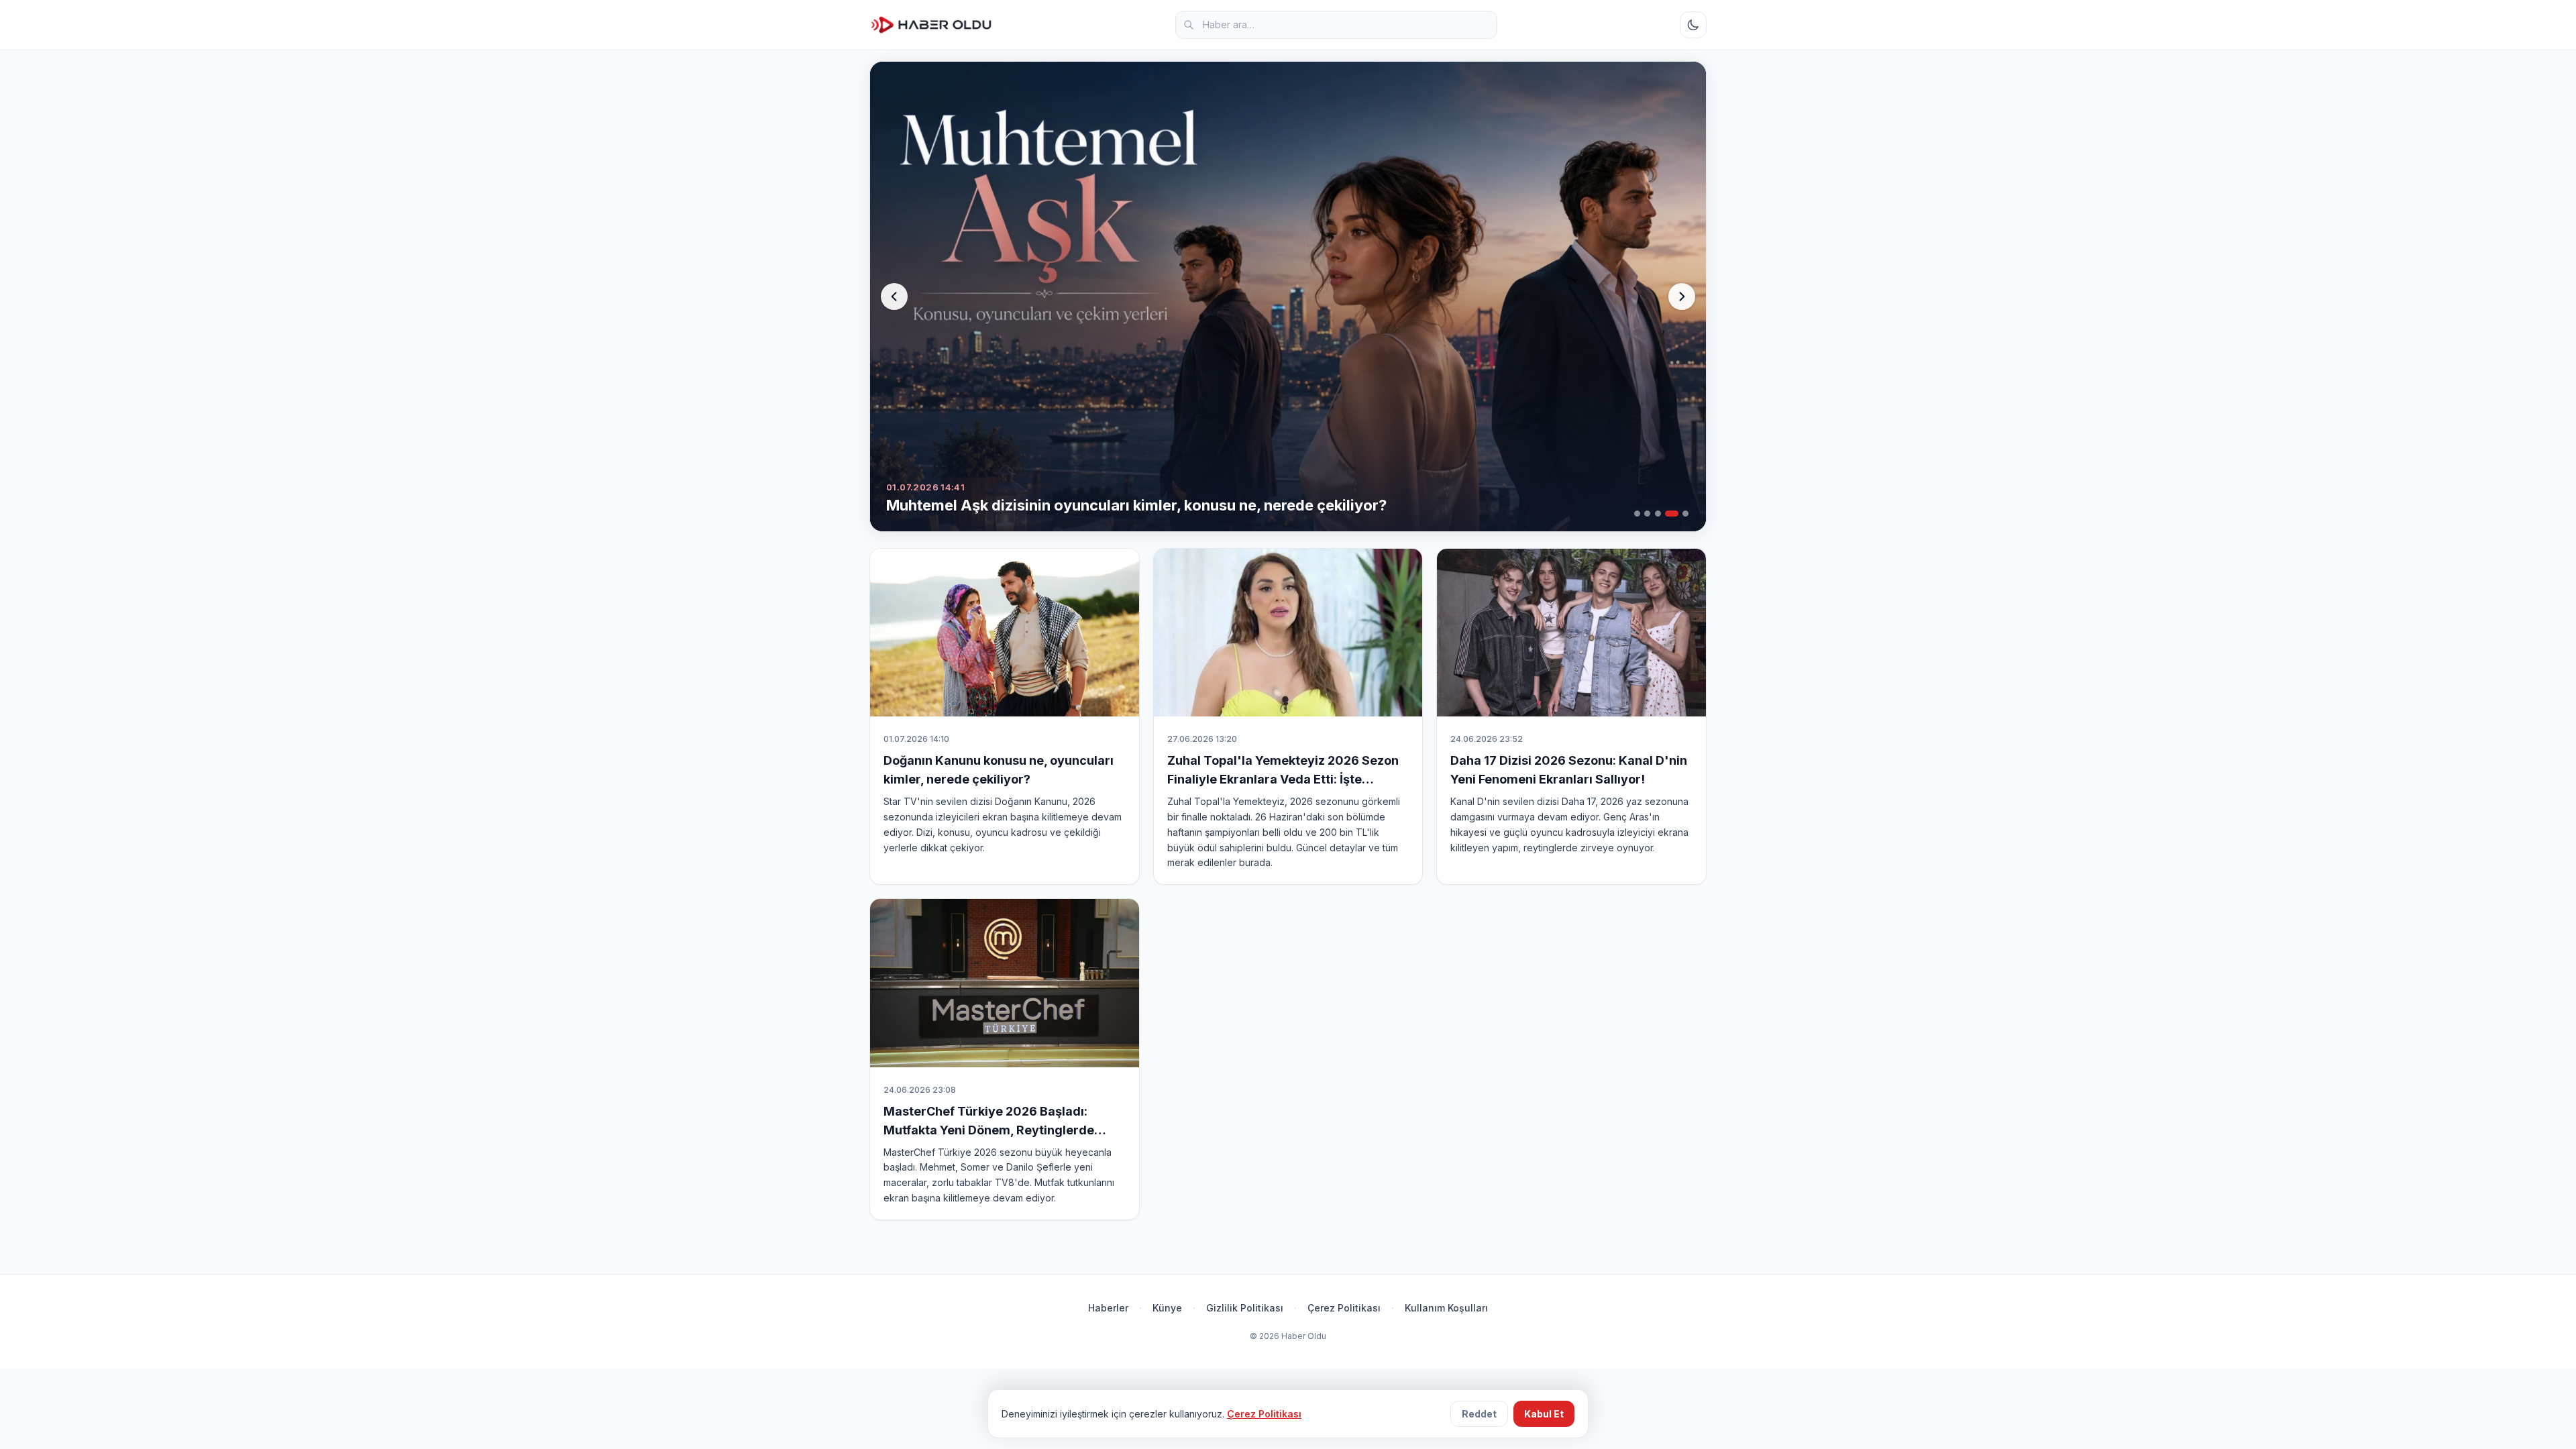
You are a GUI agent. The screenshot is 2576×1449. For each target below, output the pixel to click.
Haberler (1108, 1308)
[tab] (1637, 514)
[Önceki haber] (894, 297)
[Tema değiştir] (1693, 25)
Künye (1167, 1308)
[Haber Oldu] (931, 25)
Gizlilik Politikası (1245, 1308)
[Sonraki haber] (1682, 297)
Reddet (1479, 1414)
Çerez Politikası (1344, 1308)
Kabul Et (1544, 1414)
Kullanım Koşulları (1446, 1308)
